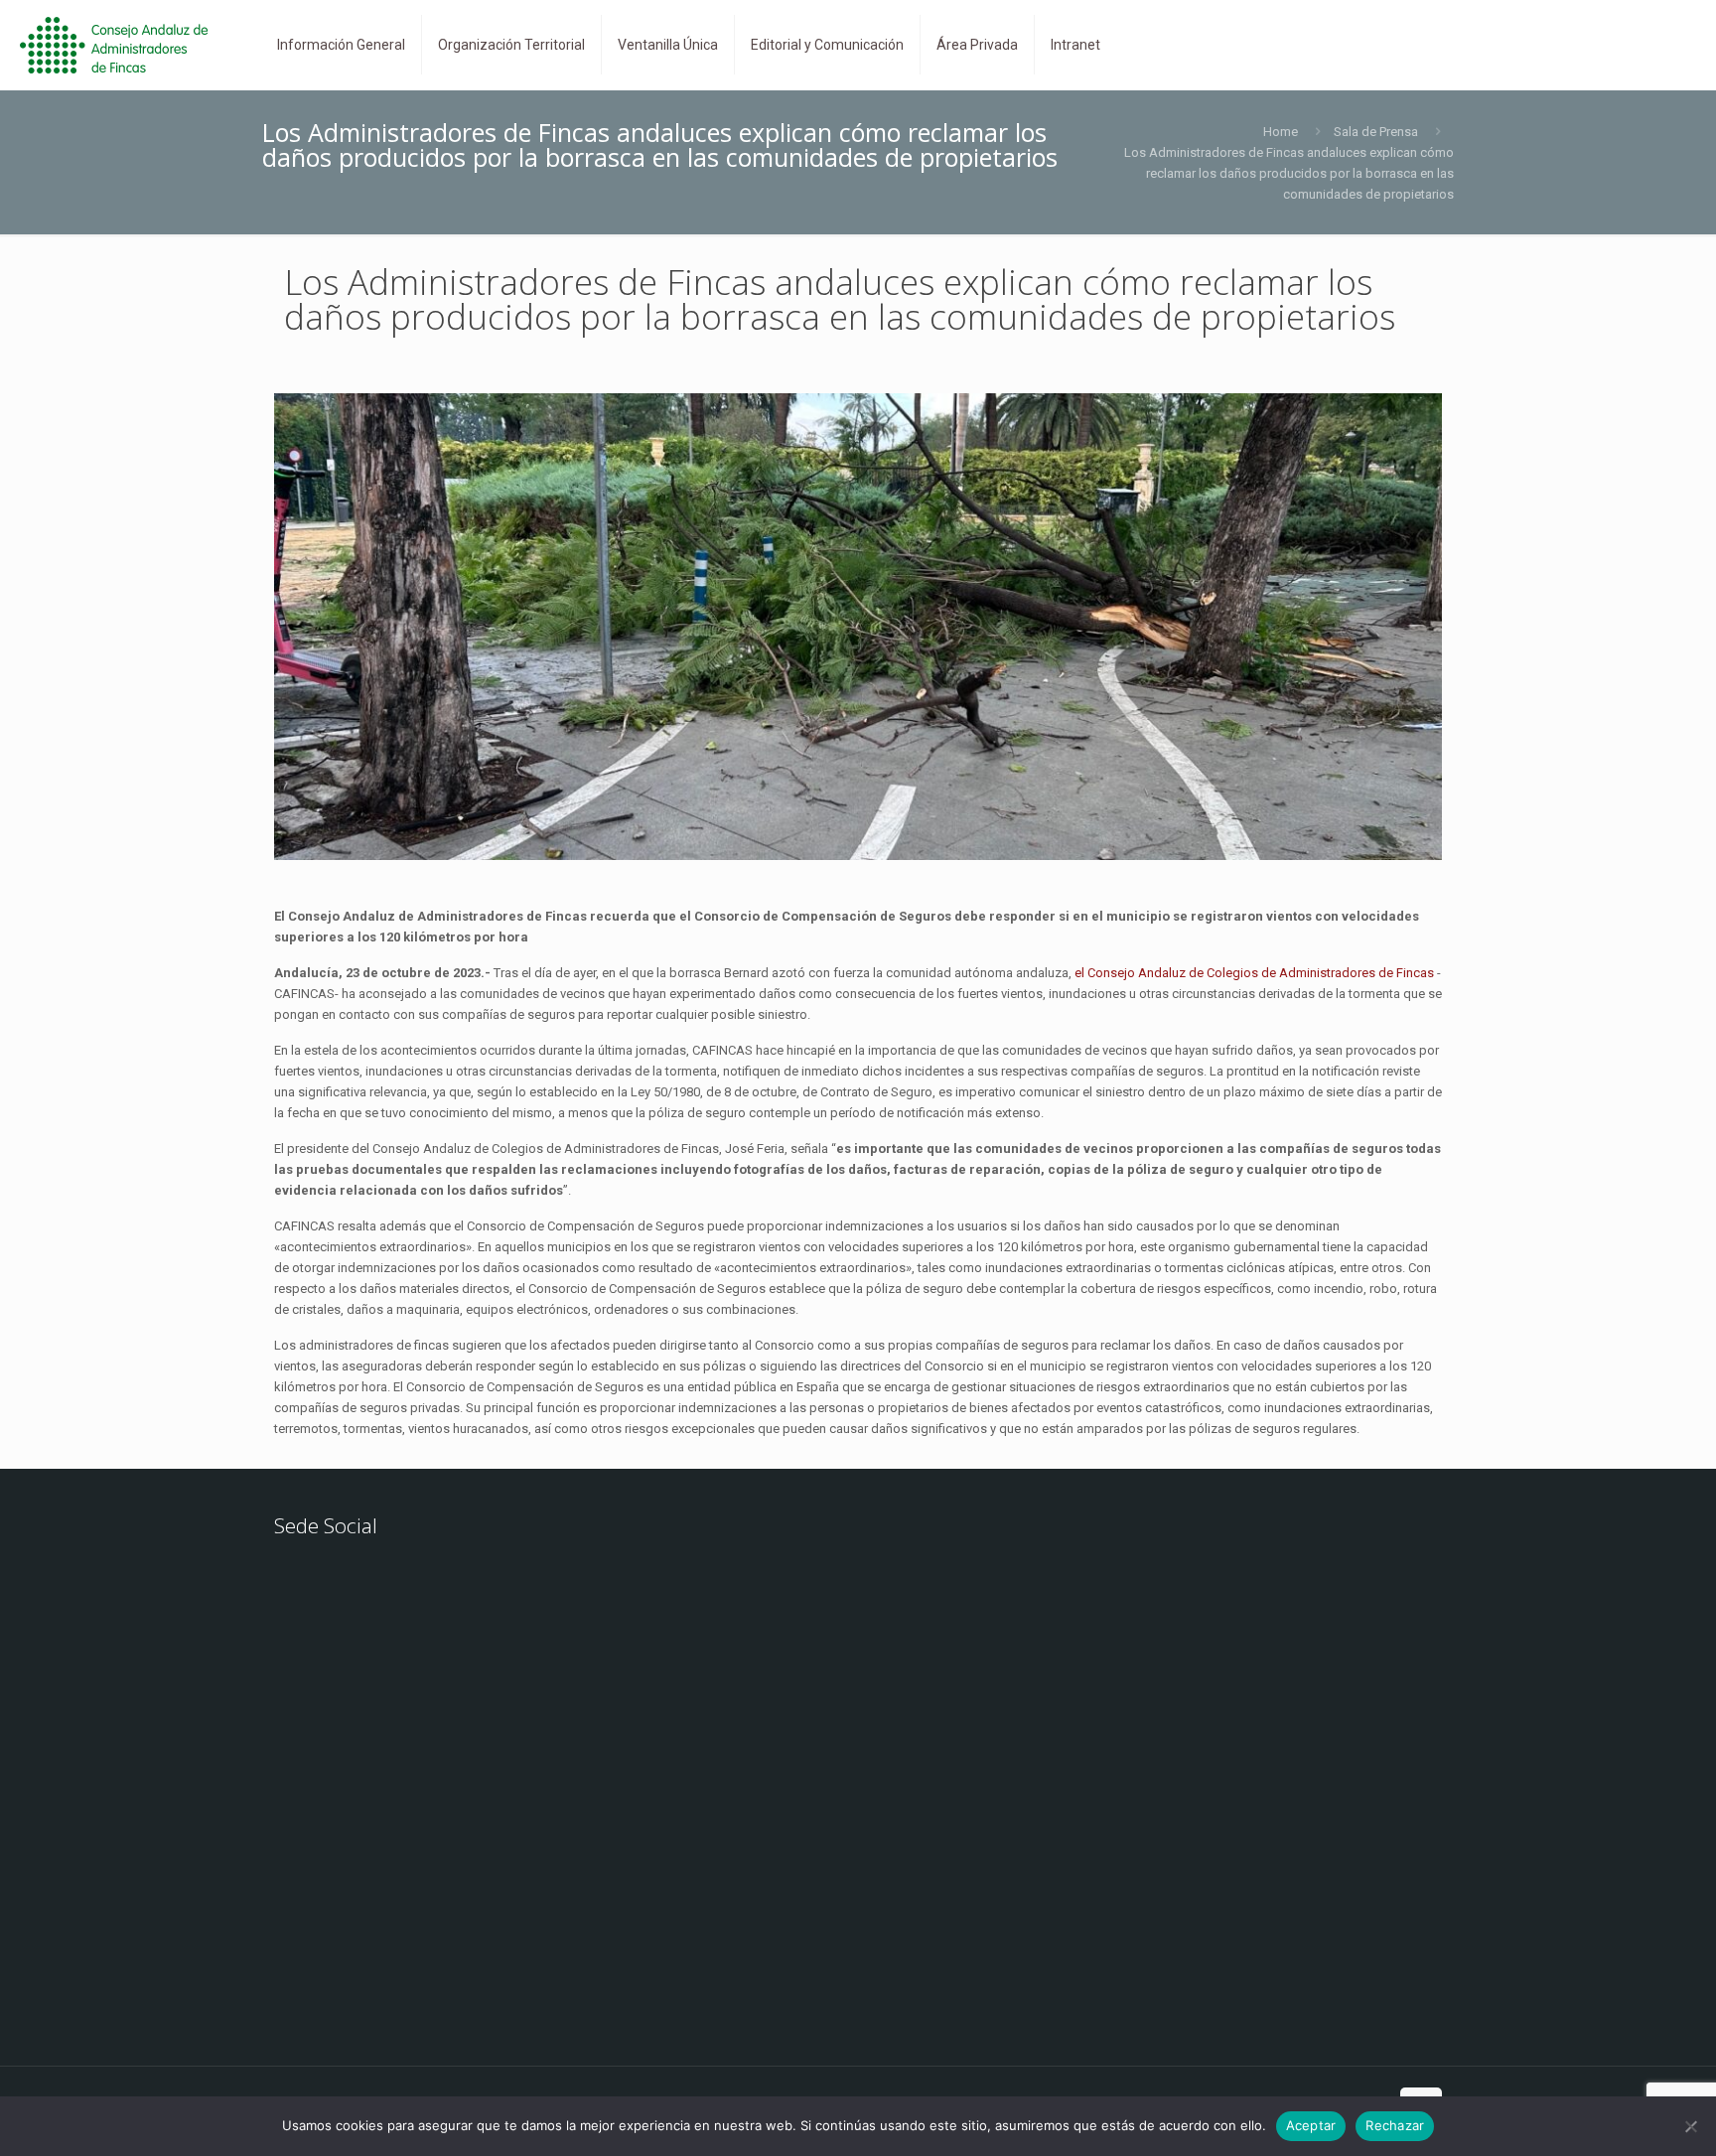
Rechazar (1395, 2125)
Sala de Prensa (1376, 132)
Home (1281, 132)
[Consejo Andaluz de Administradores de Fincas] (126, 45)
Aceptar (1311, 2125)
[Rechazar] (1691, 2126)
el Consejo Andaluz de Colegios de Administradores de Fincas (1254, 973)
